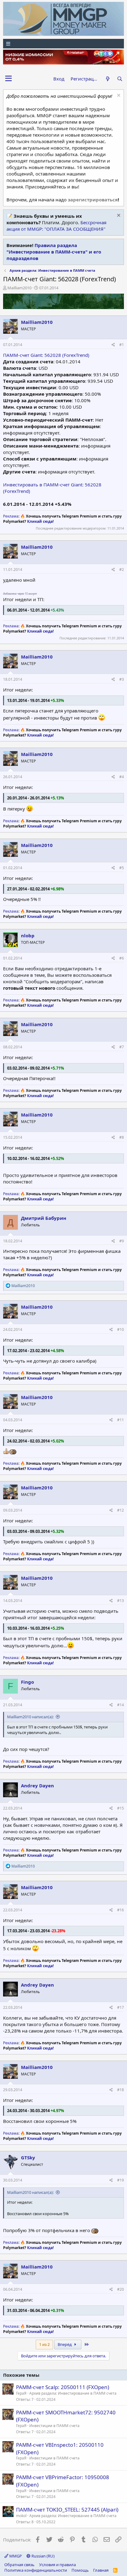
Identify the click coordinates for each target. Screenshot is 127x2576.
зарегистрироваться (93, 200)
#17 (121, 2007)
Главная (101, 2570)
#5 (122, 868)
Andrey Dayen (37, 1785)
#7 (122, 1047)
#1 (122, 345)
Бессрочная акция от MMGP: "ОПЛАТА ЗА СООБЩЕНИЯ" (56, 226)
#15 (121, 1808)
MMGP (15, 2556)
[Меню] (63, 44)
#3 (122, 679)
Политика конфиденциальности (36, 2570)
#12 (121, 1510)
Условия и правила (57, 2565)
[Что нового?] (107, 79)
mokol (21, 2516)
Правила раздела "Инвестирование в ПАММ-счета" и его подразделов (54, 252)
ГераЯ (21, 2393)
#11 (121, 1420)
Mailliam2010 (19, 288)
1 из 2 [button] (44, 2344)
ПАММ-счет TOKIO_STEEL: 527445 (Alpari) (67, 2510)
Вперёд (65, 2344)
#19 (121, 2180)
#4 (122, 777)
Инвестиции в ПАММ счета (54, 2426)
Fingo (27, 1682)
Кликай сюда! (40, 521)
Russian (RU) (43, 2556)
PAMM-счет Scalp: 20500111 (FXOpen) (63, 2387)
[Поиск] (120, 79)
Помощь (80, 2570)
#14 (121, 1705)
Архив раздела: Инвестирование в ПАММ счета (73, 2393)
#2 (122, 570)
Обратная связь (19, 2565)
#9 (122, 1241)
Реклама (11, 516)
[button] (8, 79)
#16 (121, 1910)
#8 (122, 1137)
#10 (121, 1329)
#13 (121, 1601)
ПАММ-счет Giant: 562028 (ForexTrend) (46, 355)
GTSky (28, 2157)
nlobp (28, 935)
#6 (122, 958)
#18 (121, 2090)
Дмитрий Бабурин (44, 1218)
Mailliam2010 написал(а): (30, 1717)
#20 (121, 2289)
